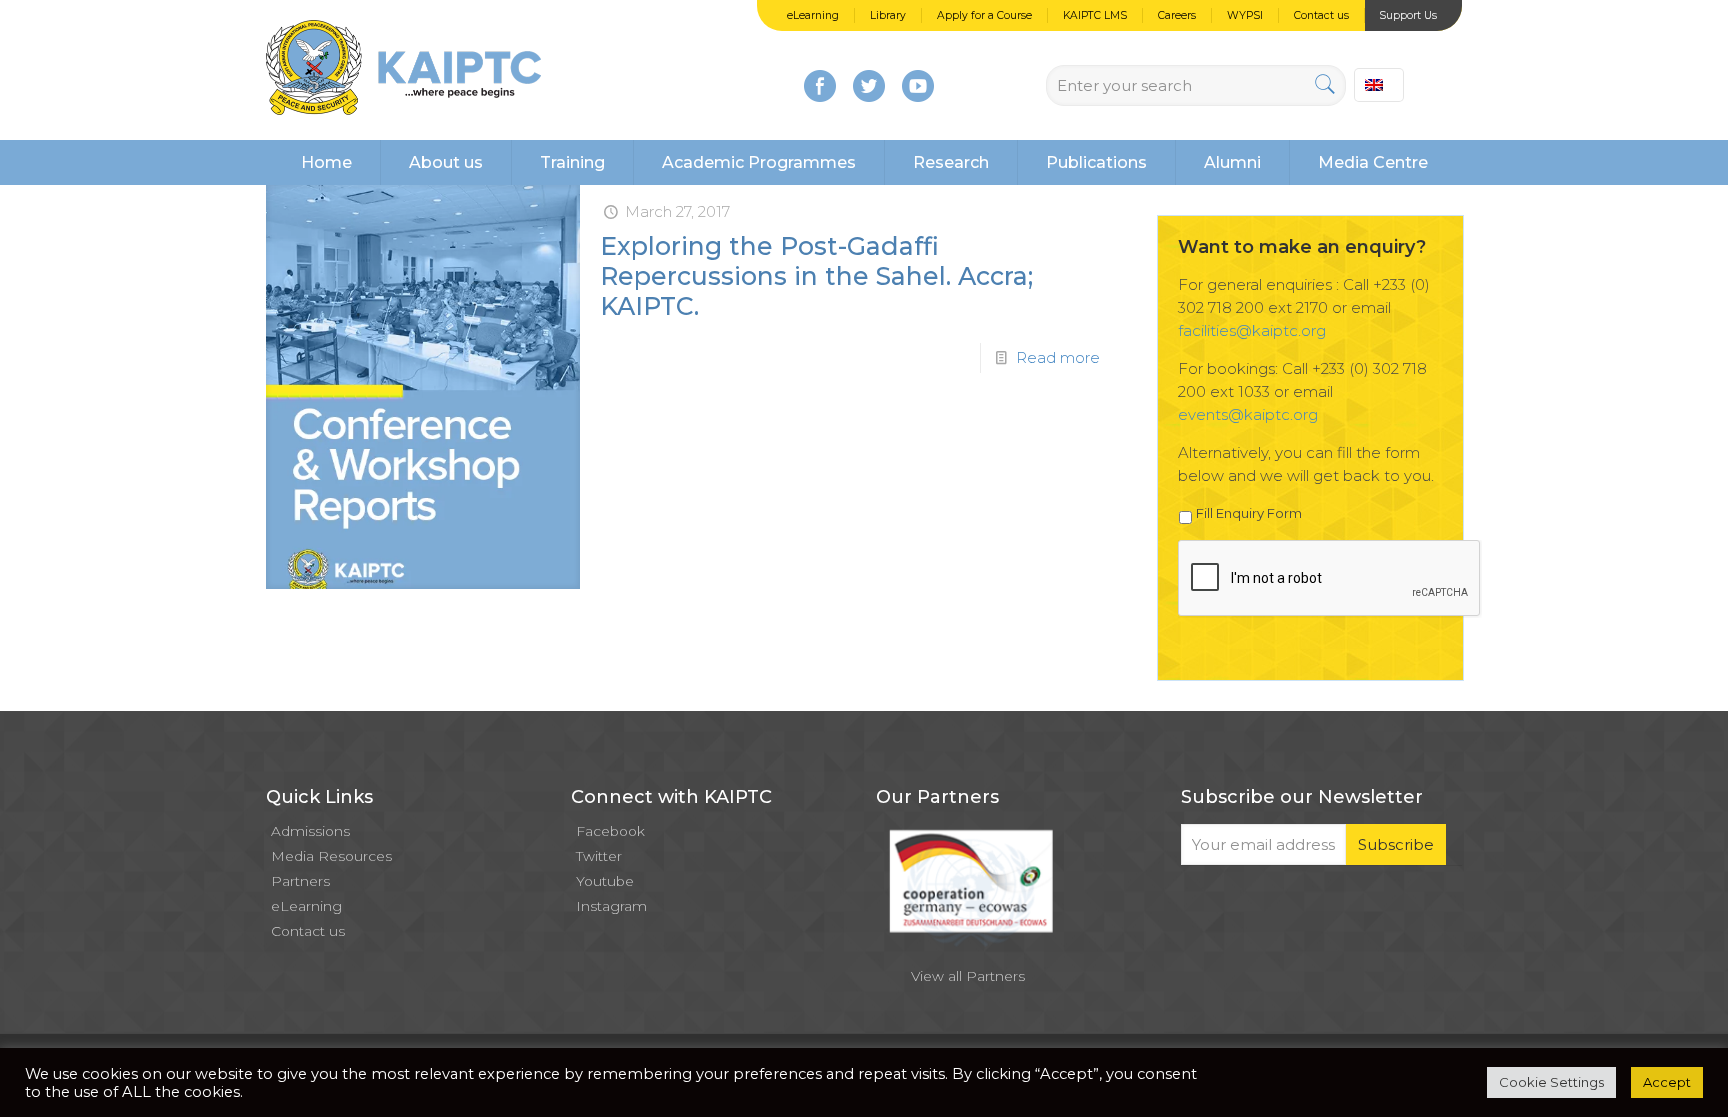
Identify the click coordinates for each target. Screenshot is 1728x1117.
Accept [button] (1667, 1082)
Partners (300, 881)
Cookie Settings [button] (1551, 1082)
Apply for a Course (984, 15)
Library (888, 15)
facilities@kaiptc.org (1252, 330)
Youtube (605, 881)
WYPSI (1245, 15)
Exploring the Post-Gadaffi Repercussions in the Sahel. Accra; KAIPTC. (816, 276)
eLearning (813, 15)
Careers (1177, 15)
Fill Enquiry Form (1249, 513)
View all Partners (968, 976)
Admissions (310, 831)
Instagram (611, 906)
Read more (1058, 357)
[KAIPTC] (403, 70)
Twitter (599, 856)
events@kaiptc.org (1248, 414)
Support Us (1408, 15)
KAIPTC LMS (1095, 15)
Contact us (1321, 15)
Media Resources (331, 856)
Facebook (610, 831)
